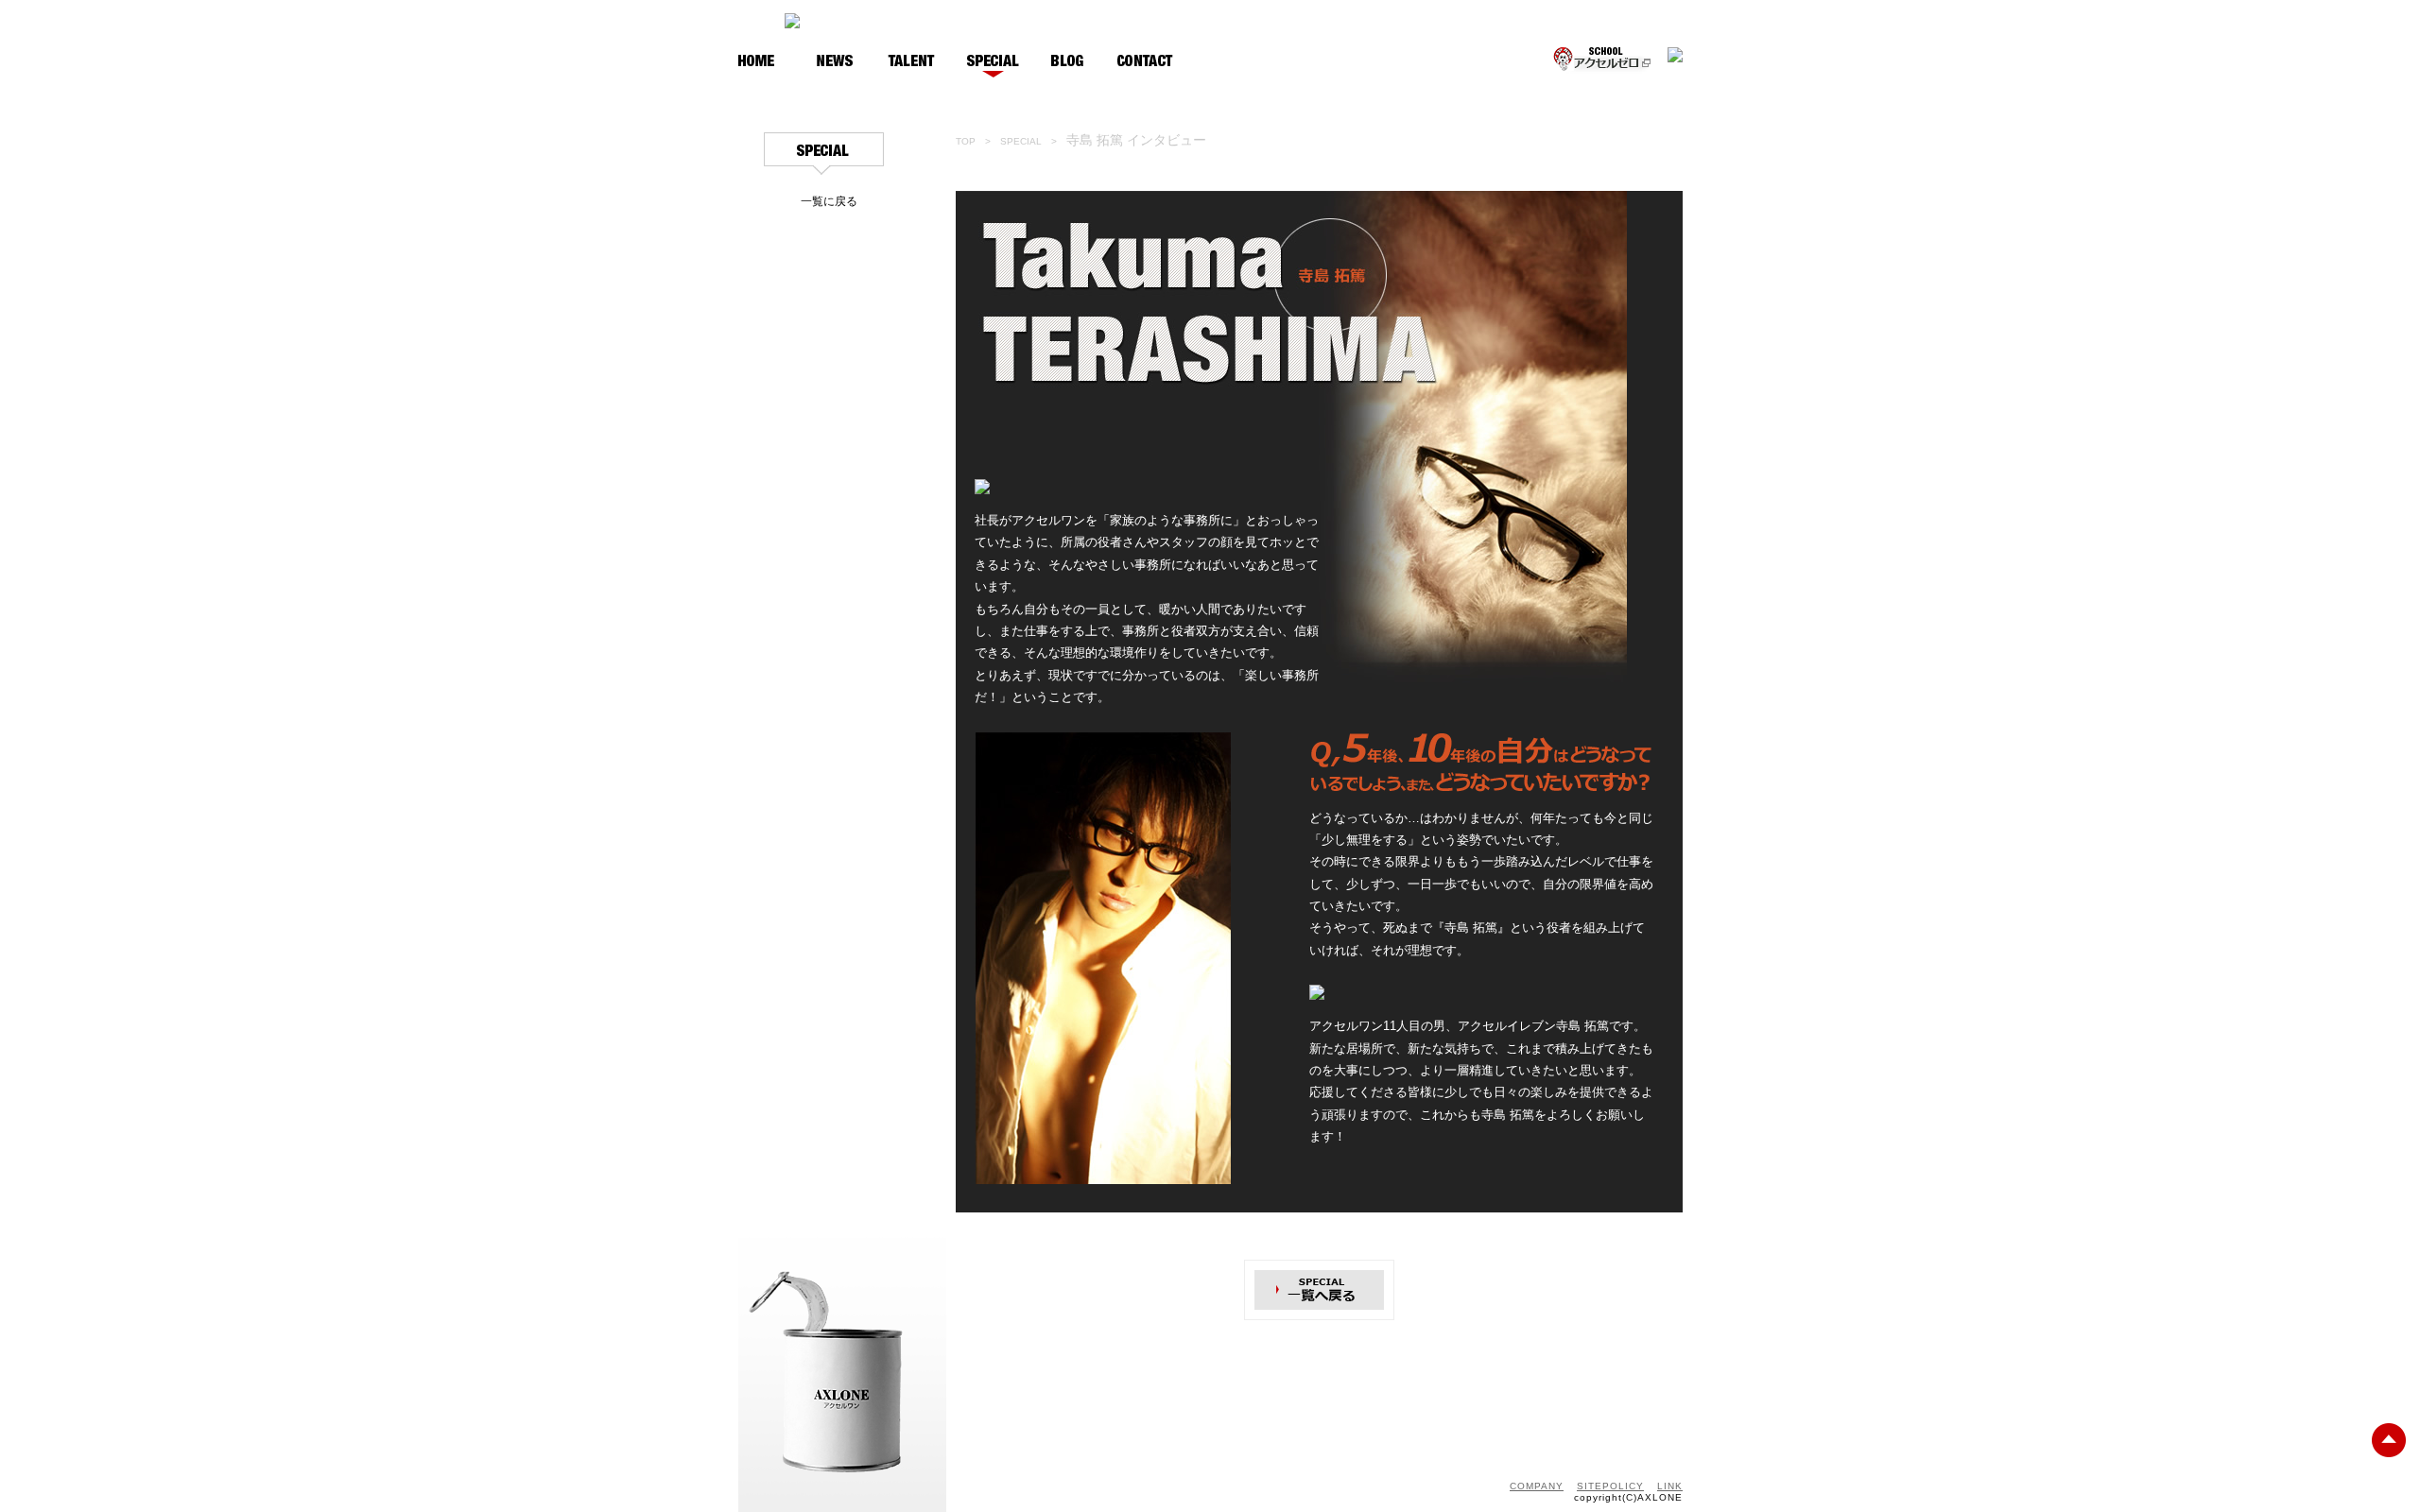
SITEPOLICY (1610, 1486)
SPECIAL (1021, 141)
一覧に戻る (829, 201)
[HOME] (757, 62)
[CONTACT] (1145, 62)
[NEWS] (835, 62)
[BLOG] (1068, 62)
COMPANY (1537, 1486)
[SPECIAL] (993, 62)
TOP (966, 141)
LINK (1670, 1486)
